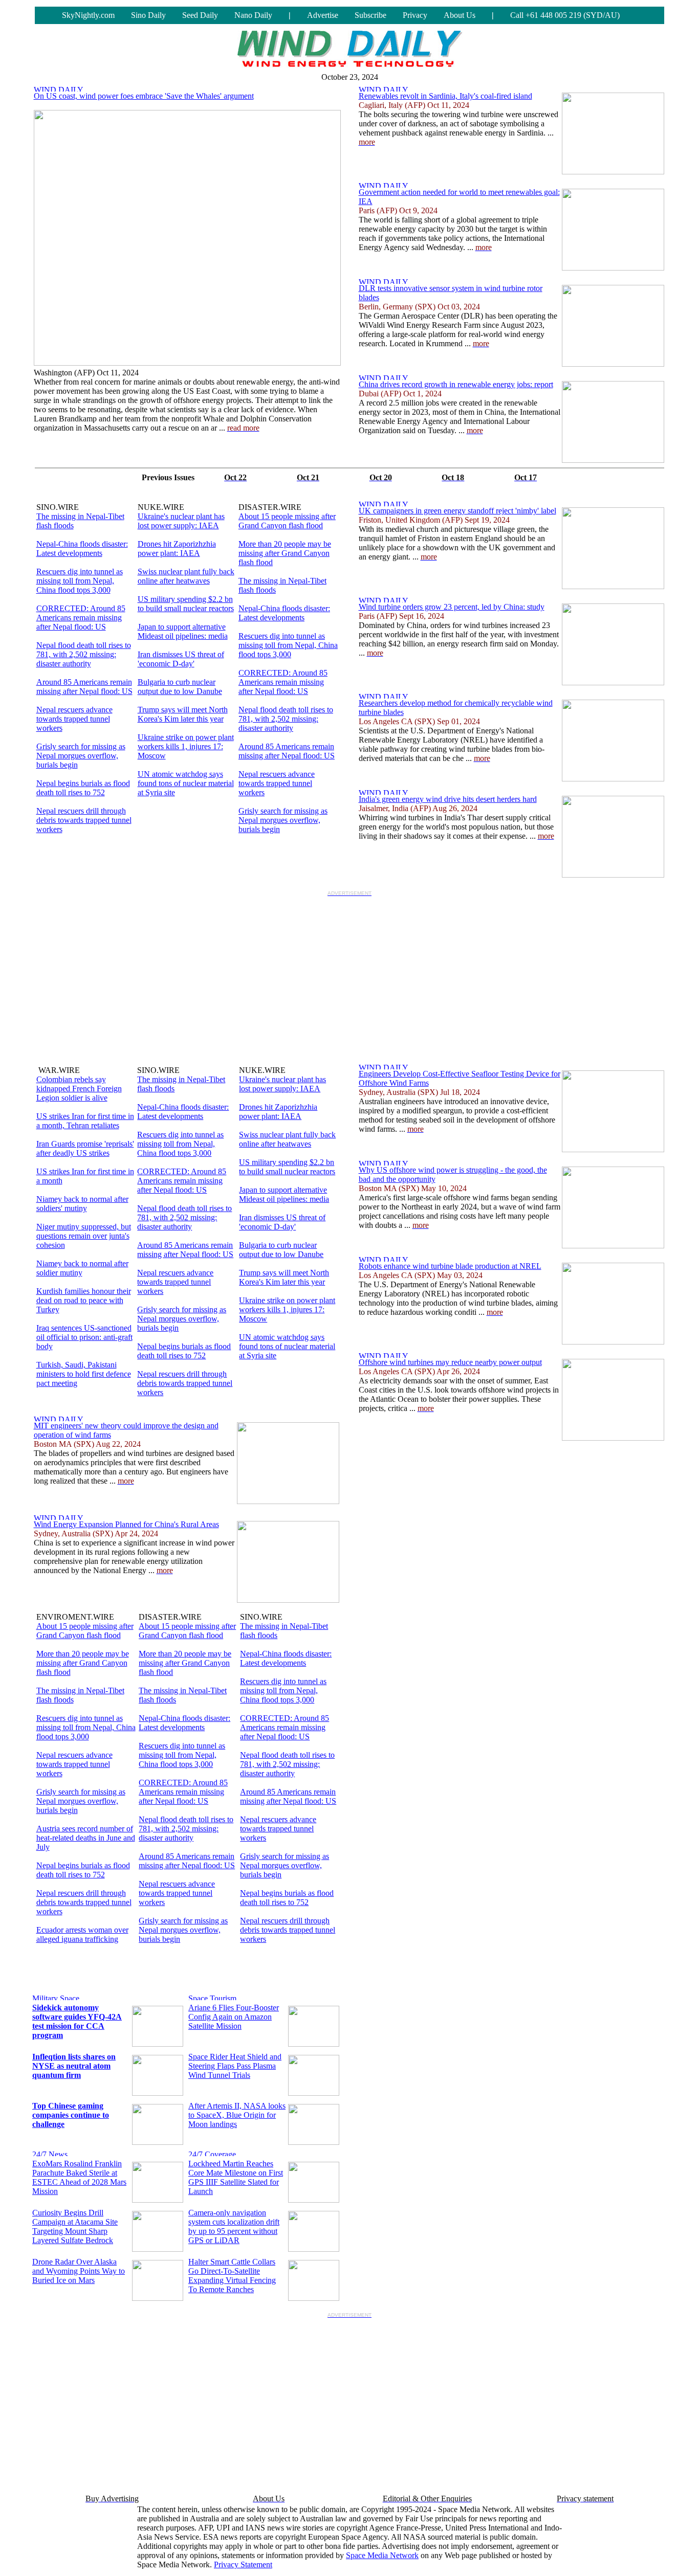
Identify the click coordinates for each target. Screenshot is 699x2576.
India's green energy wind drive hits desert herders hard (448, 799)
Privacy (415, 15)
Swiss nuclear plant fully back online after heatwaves (186, 576)
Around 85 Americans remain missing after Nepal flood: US (84, 687)
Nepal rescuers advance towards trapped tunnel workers (74, 719)
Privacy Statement (243, 2564)
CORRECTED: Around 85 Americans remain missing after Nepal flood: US (81, 618)
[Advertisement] (349, 972)
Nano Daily (253, 15)
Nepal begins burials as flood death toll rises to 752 (83, 788)
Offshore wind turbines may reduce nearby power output (450, 1362)
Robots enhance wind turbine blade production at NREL (450, 1266)
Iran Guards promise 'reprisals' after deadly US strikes (85, 1148)
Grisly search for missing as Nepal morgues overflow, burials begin (81, 756)
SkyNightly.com (88, 15)
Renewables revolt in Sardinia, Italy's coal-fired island (445, 96)
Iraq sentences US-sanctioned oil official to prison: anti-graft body (84, 1337)
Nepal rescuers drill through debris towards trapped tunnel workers (84, 820)
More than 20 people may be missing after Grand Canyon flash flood (285, 553)
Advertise (323, 15)
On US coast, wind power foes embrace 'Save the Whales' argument (144, 96)
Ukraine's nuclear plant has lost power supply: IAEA (181, 521)
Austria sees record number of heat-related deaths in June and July (86, 1838)
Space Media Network (382, 2555)
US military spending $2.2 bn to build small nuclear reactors (186, 604)
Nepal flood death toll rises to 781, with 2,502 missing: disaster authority (84, 654)
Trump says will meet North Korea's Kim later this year (183, 714)
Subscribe (370, 15)
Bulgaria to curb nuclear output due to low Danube (180, 687)
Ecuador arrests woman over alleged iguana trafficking (82, 1934)
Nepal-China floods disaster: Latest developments (82, 548)
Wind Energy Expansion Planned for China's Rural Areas (126, 1524)
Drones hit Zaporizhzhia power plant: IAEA (177, 548)
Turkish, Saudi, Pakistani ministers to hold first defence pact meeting (84, 1374)
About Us (460, 15)
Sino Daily (148, 15)
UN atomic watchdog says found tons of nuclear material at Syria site (186, 783)
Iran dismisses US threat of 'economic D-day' (181, 659)
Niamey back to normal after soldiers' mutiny (82, 1204)
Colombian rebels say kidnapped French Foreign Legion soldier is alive (79, 1089)
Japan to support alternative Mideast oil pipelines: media (183, 631)
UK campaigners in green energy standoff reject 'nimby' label (457, 511)
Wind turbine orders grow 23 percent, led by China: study (452, 607)
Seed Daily (200, 15)
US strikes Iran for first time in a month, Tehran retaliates (85, 1121)
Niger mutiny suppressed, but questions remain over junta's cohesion (84, 1236)
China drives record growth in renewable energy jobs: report (456, 384)
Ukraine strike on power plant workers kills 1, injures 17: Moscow (186, 746)
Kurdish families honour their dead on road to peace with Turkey (84, 1300)
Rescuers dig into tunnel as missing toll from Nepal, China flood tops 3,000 (80, 581)
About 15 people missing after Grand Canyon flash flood (287, 521)
